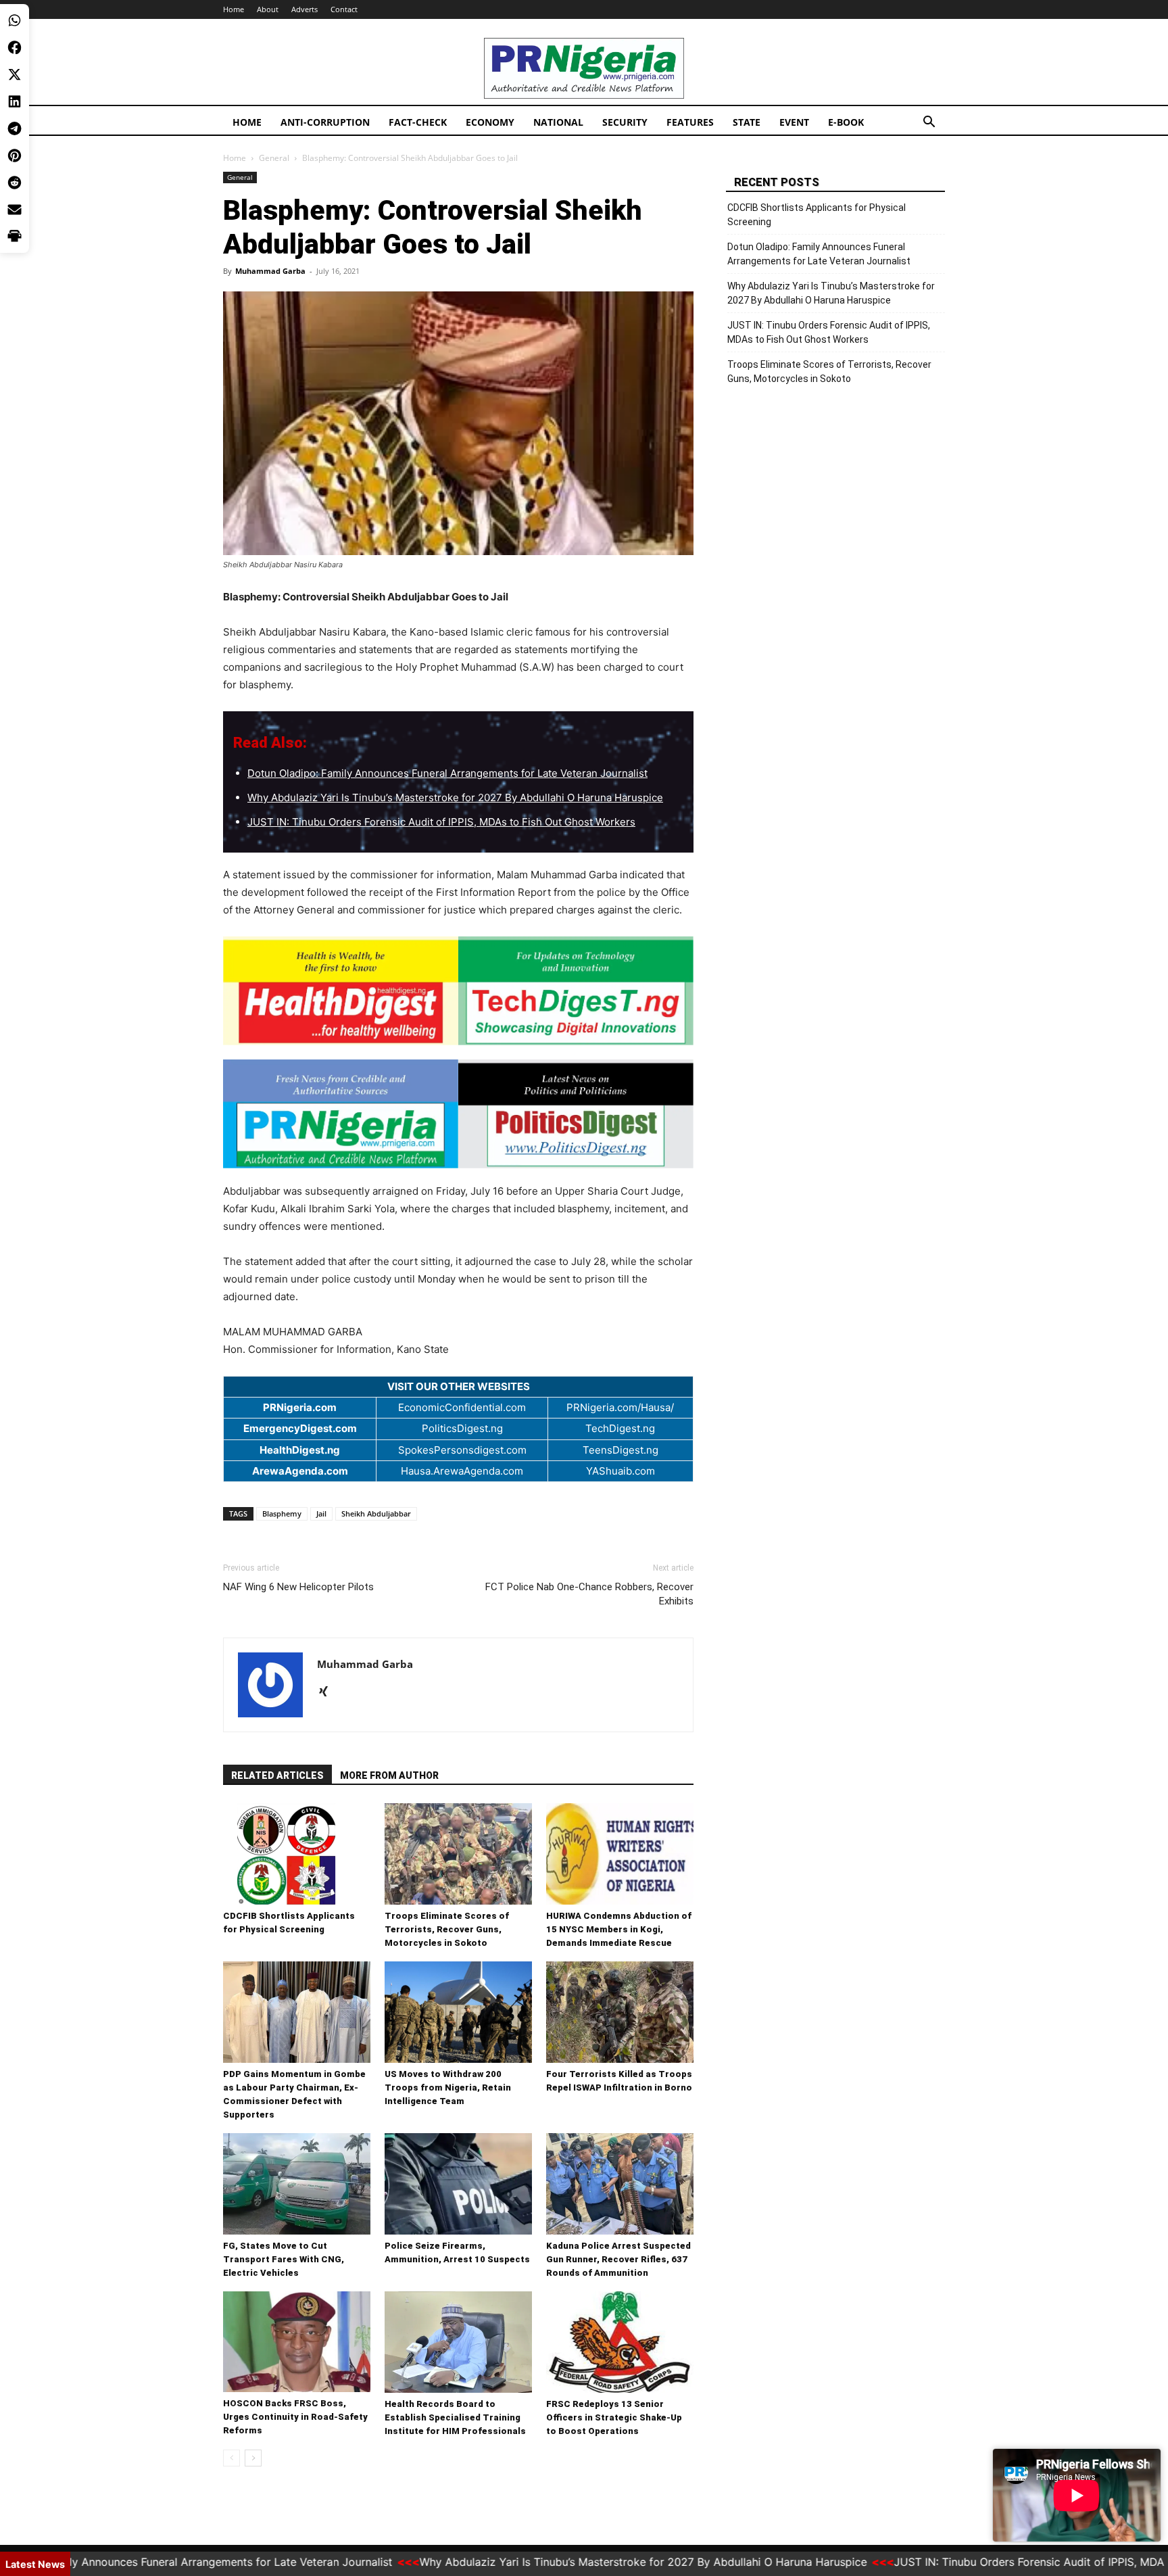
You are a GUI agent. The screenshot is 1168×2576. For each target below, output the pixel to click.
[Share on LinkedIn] (15, 101)
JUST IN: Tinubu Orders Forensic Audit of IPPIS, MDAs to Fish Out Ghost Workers (441, 822)
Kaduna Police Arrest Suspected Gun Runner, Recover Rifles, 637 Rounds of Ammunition (618, 2259)
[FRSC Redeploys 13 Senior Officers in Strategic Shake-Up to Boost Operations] (620, 2342)
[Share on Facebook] (15, 47)
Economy (490, 122)
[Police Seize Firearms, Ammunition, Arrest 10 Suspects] (458, 2184)
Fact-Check (418, 122)
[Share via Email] (15, 210)
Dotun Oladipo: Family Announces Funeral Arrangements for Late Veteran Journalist (447, 773)
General (274, 158)
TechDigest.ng (620, 1428)
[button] (929, 123)
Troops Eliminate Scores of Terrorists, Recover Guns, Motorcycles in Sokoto (447, 1929)
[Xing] (328, 1692)
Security (625, 122)
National (558, 122)
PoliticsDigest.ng (462, 1428)
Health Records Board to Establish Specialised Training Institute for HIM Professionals (455, 2417)
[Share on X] (15, 74)
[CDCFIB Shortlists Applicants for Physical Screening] (297, 1854)
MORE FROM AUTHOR (389, 1775)
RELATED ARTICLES (277, 1775)
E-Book (846, 122)
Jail (321, 1513)
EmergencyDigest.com (300, 1428)
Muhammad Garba (270, 271)
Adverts (305, 9)
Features (690, 122)
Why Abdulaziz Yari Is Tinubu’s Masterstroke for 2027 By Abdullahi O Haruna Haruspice (455, 797)
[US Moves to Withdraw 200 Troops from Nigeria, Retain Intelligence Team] (458, 2012)
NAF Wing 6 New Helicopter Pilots (298, 1587)
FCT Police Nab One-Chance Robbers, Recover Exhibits (589, 1594)
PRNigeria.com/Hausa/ (620, 1407)
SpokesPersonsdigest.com (462, 1450)
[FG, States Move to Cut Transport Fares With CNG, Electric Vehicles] (297, 2184)
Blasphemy (282, 1513)
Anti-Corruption (325, 122)
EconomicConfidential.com (462, 1407)
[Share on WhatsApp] (15, 20)
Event (794, 122)
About (268, 9)
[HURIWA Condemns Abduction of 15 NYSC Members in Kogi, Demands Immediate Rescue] (620, 1854)
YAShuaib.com (620, 1471)
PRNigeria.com (300, 1407)
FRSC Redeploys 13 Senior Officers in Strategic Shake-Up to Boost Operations (614, 2417)
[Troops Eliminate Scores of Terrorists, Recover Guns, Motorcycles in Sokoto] (458, 1854)
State (747, 122)
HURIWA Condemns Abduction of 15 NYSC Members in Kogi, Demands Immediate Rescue (619, 1929)
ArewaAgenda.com (300, 1471)
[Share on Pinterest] (15, 156)
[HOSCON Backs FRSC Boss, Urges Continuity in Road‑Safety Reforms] (297, 2342)
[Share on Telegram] (15, 128)
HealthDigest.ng (300, 1450)
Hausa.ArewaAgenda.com (462, 1471)
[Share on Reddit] (15, 183)
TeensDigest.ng (620, 1450)
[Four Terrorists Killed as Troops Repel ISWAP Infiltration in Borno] (620, 2012)
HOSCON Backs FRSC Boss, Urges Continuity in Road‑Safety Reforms (295, 2417)
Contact (344, 9)
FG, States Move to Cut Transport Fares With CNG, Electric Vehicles (284, 2259)
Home (234, 9)
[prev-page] (232, 2458)
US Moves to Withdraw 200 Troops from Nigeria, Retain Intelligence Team (448, 2088)
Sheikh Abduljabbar (376, 1513)
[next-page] (253, 2458)
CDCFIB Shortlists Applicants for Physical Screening (817, 215)
